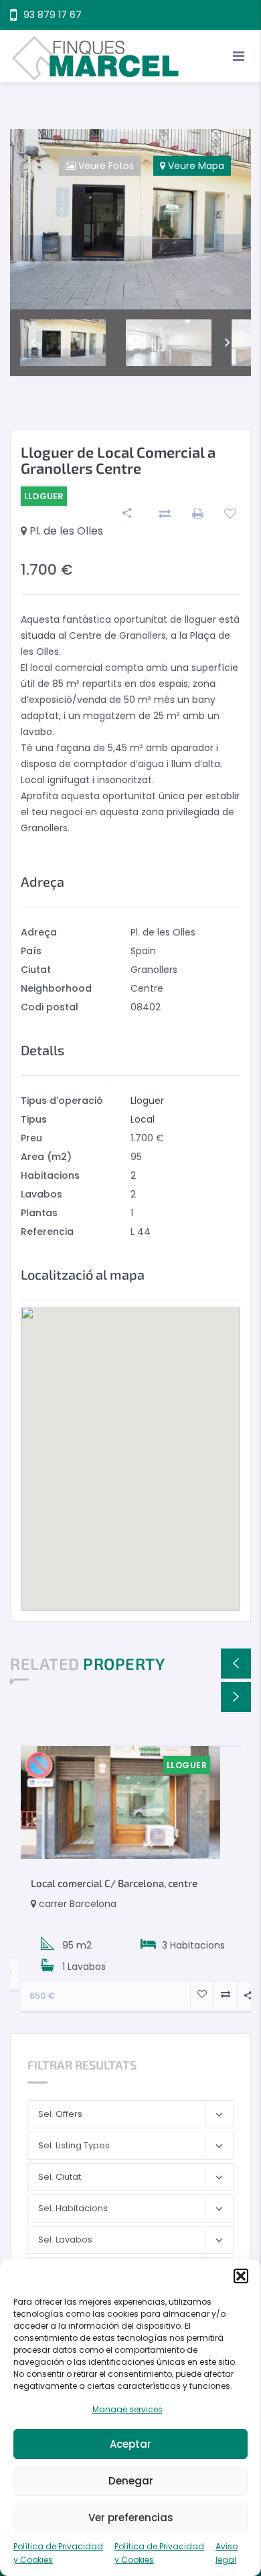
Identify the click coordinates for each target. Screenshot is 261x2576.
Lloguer (147, 1101)
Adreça (39, 932)
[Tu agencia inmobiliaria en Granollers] (130, 56)
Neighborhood (56, 988)
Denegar (131, 2481)
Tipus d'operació (62, 1101)
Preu (31, 1138)
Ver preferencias (131, 2518)
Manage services (127, 2409)
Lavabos (41, 1194)
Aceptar (130, 2444)
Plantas (39, 1213)
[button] (241, 2276)
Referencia (47, 1232)
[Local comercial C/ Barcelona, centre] (120, 1803)
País (31, 951)
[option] (130, 219)
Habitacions (50, 1175)
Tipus (34, 1119)
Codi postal (50, 1007)
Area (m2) (46, 1157)
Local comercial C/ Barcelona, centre (114, 1883)
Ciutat (36, 970)
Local (143, 1119)
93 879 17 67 (53, 15)
